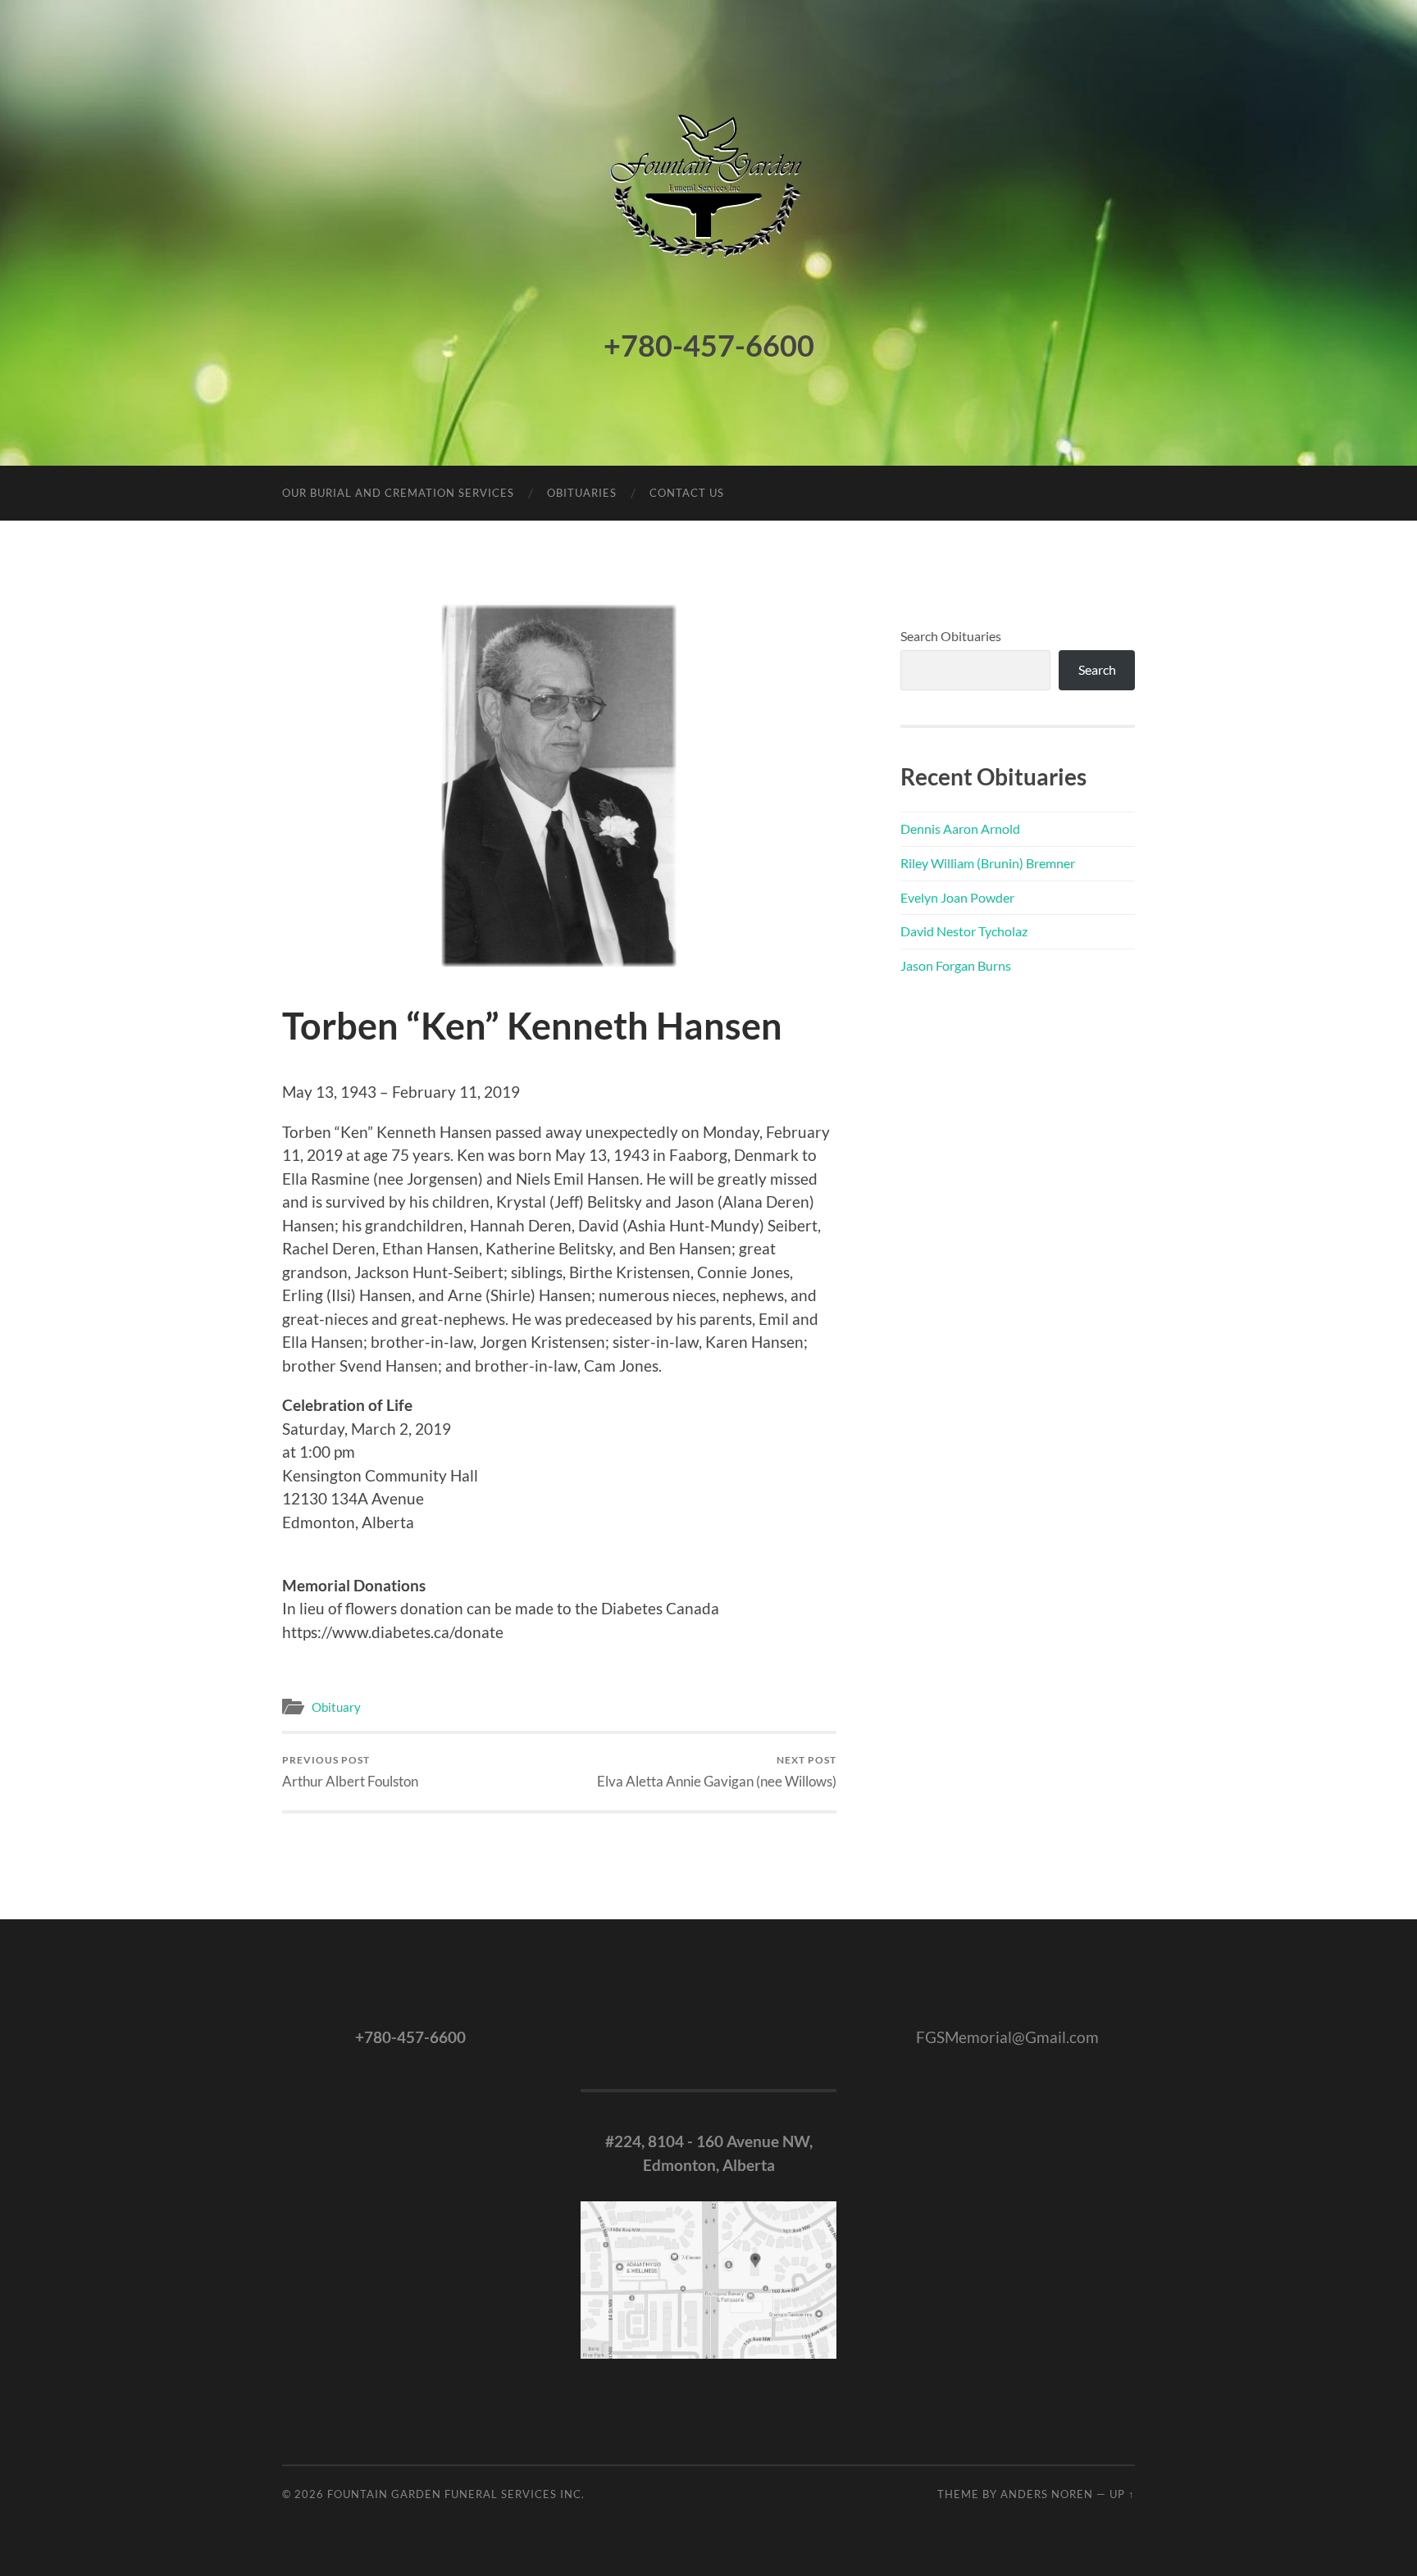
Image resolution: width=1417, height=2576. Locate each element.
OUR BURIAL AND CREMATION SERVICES (398, 493)
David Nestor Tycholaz (964, 931)
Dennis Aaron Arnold (960, 828)
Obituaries (582, 493)
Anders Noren (1047, 2494)
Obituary (336, 1707)
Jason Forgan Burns (956, 965)
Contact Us (687, 493)
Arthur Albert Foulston (350, 1771)
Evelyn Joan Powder (957, 897)
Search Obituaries (951, 636)
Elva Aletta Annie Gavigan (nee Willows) (717, 1771)
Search (1097, 669)
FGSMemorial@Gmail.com (1007, 2037)
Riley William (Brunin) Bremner (988, 863)
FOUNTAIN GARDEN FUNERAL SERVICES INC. (456, 2494)
